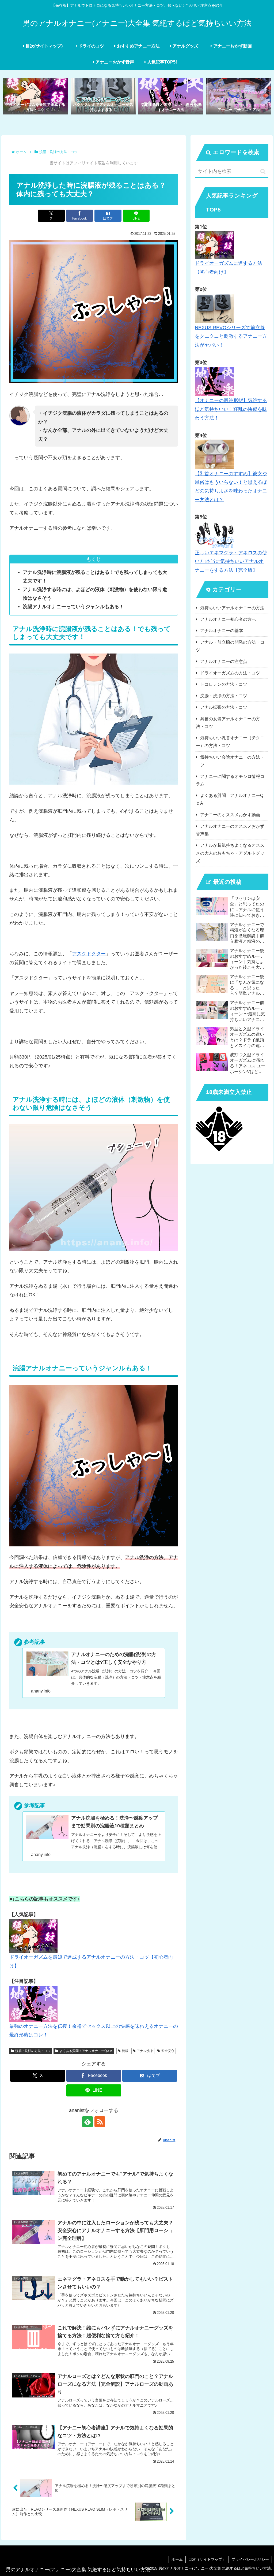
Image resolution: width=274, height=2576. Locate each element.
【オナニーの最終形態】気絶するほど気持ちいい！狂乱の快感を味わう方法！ (231, 409)
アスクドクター (89, 954)
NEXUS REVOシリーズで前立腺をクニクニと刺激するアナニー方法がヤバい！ (231, 336)
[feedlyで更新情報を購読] (87, 2122)
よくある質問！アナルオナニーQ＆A (86, 2051)
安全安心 (168, 2051)
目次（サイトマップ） (207, 2559)
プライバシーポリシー (250, 2559)
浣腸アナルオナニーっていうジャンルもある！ (73, 607)
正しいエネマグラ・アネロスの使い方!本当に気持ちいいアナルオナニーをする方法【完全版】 (231, 561)
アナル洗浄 (145, 2051)
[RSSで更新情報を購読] (100, 2122)
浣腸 (125, 2051)
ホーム (177, 2559)
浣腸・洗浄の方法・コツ (33, 2051)
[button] (263, 171)
